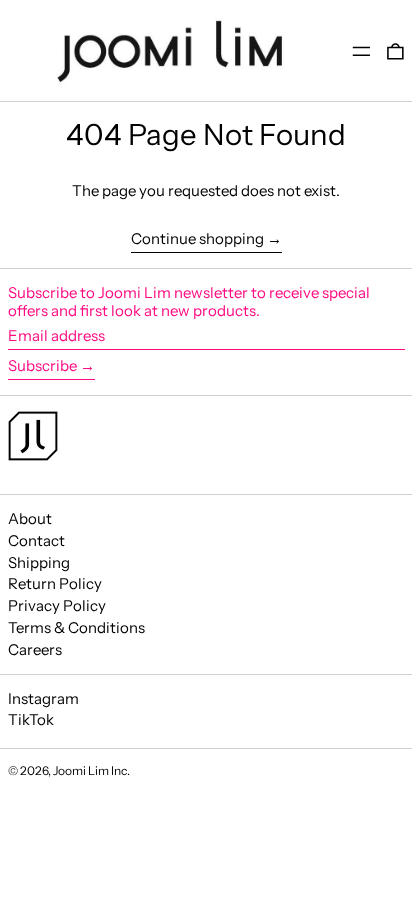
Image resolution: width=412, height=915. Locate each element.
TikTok (31, 720)
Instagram (43, 699)
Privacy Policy (57, 605)
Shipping (39, 562)
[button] (395, 50)
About (30, 518)
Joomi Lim (81, 770)
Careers (35, 649)
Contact (36, 540)
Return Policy (55, 583)
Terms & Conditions (76, 627)
